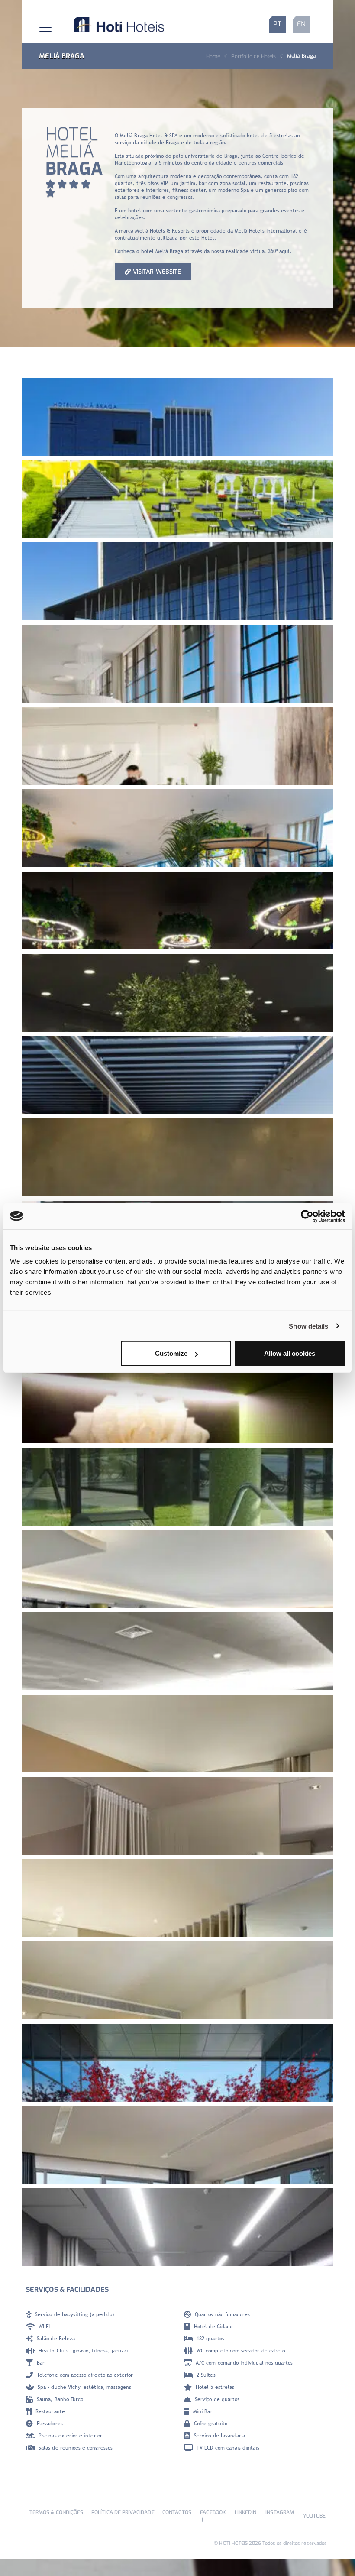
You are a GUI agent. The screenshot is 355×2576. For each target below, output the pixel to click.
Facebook (213, 2512)
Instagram (280, 2512)
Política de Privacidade (123, 2512)
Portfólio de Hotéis (253, 56)
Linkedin (245, 2512)
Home (213, 56)
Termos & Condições (56, 2512)
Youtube (314, 2516)
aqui (284, 251)
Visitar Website (157, 272)
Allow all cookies (290, 1353)
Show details (308, 1326)
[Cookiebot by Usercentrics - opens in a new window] (307, 1216)
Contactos (177, 2512)
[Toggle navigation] (39, 25)
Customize (171, 1353)
